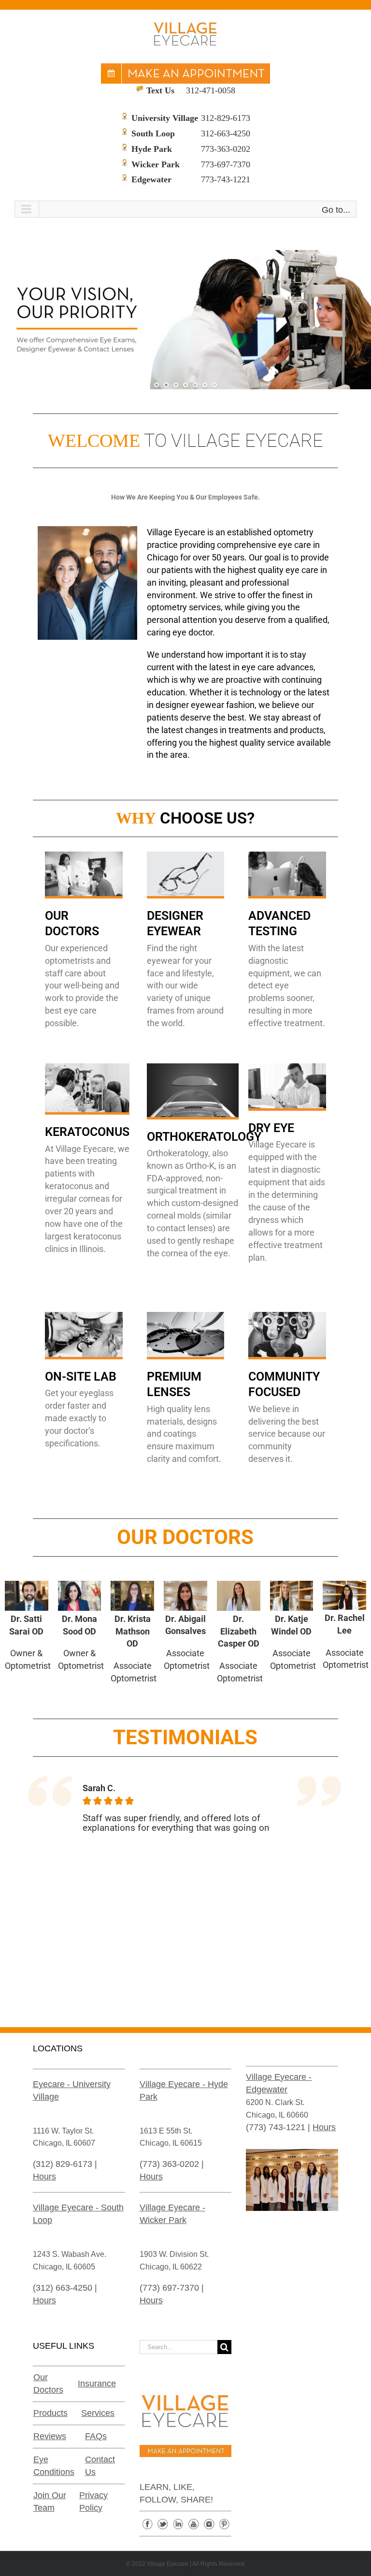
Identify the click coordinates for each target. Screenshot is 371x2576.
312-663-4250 (226, 133)
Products (50, 2413)
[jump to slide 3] (176, 385)
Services (98, 2413)
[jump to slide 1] (157, 385)
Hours (44, 2177)
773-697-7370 (226, 164)
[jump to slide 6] (205, 385)
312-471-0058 (211, 90)
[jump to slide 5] (195, 385)
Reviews (50, 2436)
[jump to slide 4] (185, 385)
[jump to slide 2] (166, 385)
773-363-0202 (226, 149)
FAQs (96, 2436)
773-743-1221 (226, 179)
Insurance (97, 2384)
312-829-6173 (226, 118)
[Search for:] (179, 2346)
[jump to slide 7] (214, 385)
